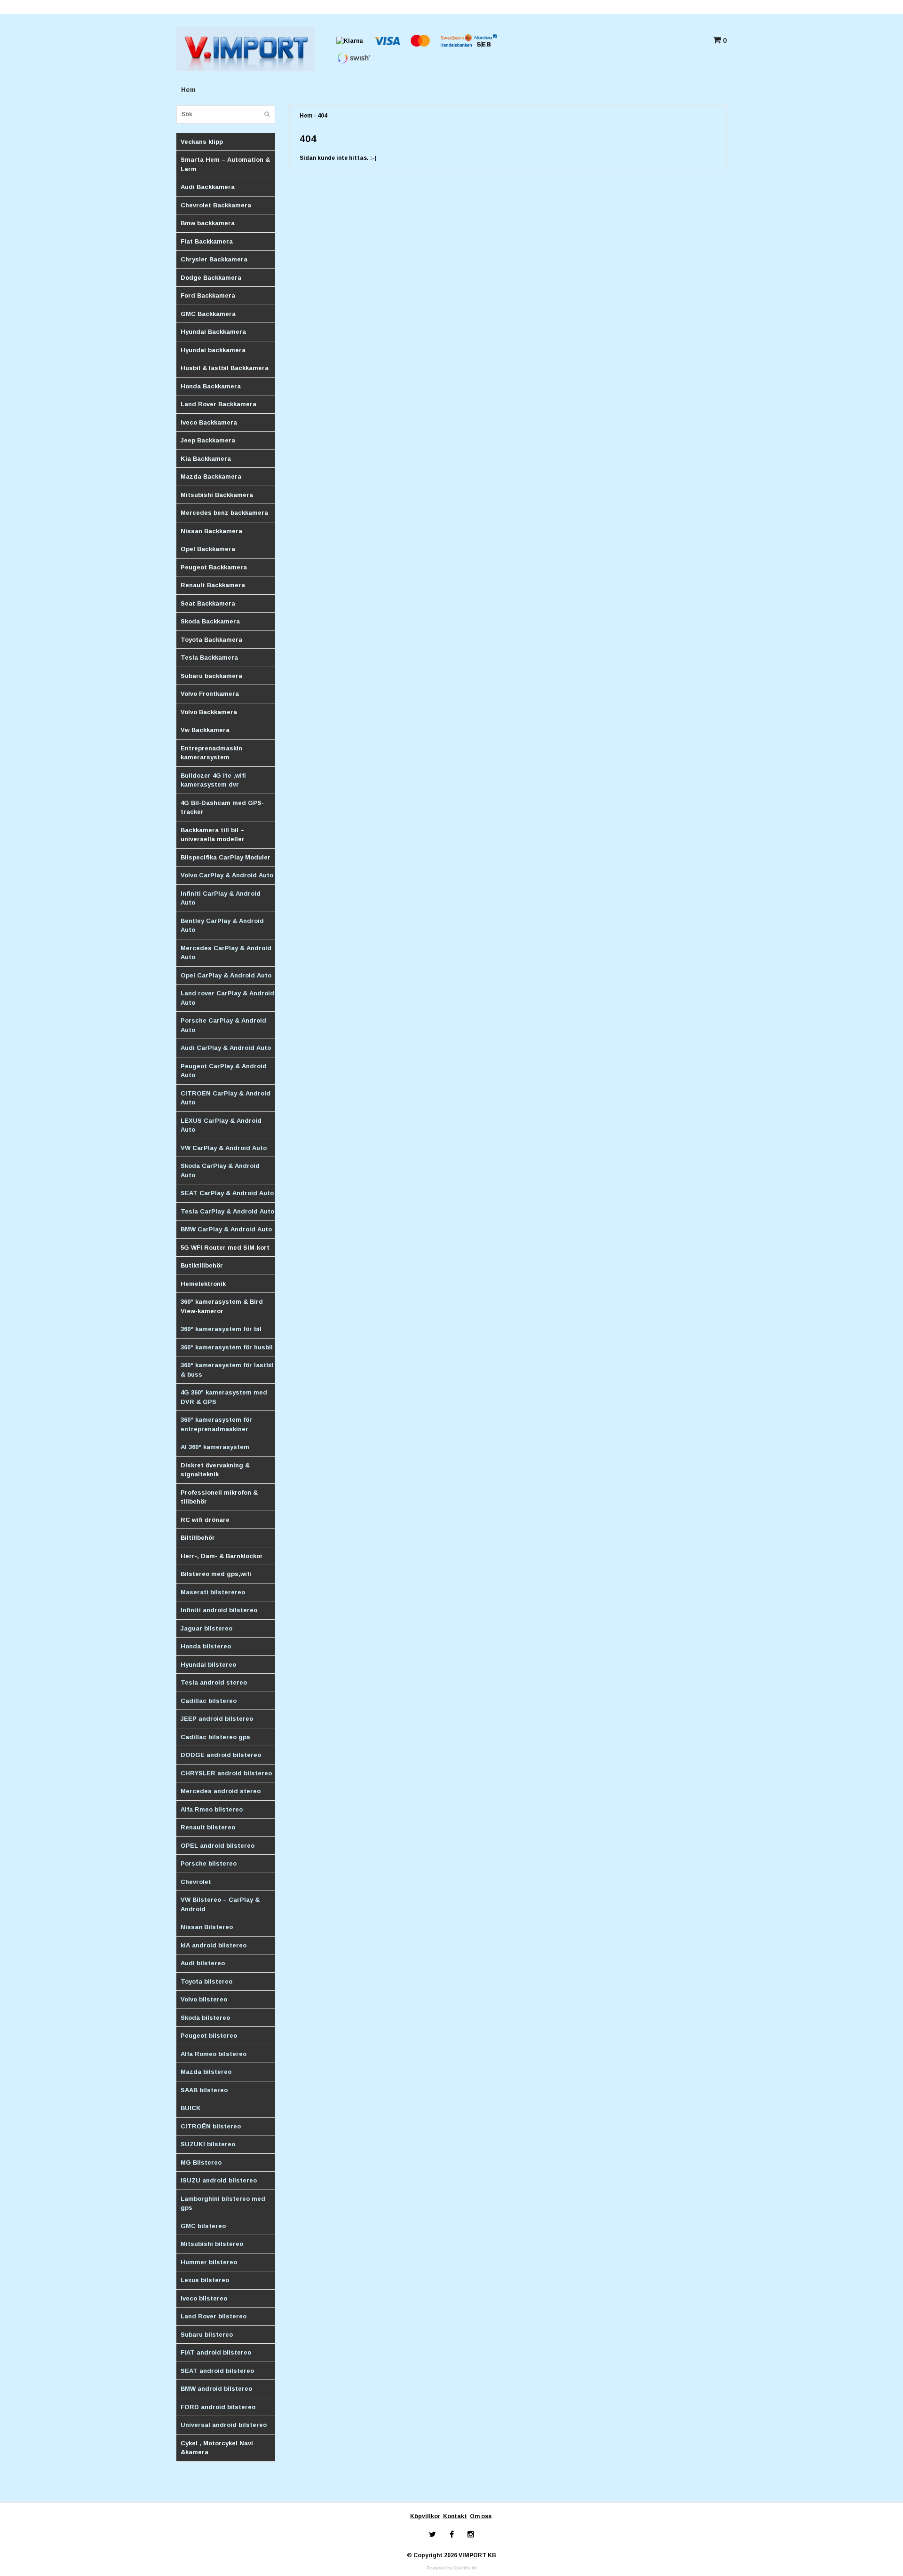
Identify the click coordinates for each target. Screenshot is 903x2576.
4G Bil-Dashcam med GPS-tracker (222, 807)
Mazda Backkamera (211, 477)
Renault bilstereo (208, 1827)
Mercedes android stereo (221, 1791)
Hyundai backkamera (213, 350)
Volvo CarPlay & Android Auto (227, 875)
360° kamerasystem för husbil (227, 1347)
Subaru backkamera (211, 676)
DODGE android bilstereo (221, 1755)
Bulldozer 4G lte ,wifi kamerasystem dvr (213, 780)
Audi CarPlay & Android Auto (226, 1048)
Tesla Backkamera (209, 658)
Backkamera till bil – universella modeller (213, 835)
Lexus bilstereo (205, 2280)
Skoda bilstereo (205, 2018)
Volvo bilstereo (204, 1999)
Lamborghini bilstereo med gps (223, 2203)
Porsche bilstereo (209, 1863)
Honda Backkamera (211, 386)
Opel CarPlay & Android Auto (226, 975)
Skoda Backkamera (210, 621)
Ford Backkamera (208, 295)
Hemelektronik (203, 1284)
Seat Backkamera (208, 603)
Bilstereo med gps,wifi (216, 1574)
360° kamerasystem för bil (221, 1329)
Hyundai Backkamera (213, 332)
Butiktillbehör (202, 1265)
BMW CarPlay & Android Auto (226, 1229)
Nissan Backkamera (211, 531)
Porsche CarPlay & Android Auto (223, 1025)
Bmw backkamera (208, 223)
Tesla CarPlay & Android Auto (227, 1211)
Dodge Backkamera (211, 278)
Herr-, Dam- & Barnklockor (222, 1556)
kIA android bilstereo (214, 1945)
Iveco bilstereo (204, 2298)
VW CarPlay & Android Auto (224, 1148)
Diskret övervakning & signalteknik (215, 1470)
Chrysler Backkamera (214, 259)
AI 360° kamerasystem (215, 1447)
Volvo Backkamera (209, 712)
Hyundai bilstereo (208, 1665)
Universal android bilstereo (224, 2425)
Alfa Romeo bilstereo (214, 2054)
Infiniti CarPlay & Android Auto (221, 898)
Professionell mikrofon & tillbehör (219, 1497)
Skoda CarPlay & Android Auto (220, 1170)
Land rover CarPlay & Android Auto (227, 998)
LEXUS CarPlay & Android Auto (221, 1125)
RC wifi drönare (205, 1520)
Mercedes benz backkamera (224, 513)
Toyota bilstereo (206, 1981)
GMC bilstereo (203, 2226)
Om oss (481, 2516)
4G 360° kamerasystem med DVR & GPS (224, 1397)
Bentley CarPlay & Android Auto (222, 926)
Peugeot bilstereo (209, 2036)
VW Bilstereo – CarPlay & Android (220, 1904)
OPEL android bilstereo (218, 1846)
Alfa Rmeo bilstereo (212, 1809)
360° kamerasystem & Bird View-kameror (222, 1306)
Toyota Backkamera (211, 640)
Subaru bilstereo (207, 2335)
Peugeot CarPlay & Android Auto (224, 1071)
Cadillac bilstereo (209, 1701)
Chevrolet (196, 1882)
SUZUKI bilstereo (208, 2144)
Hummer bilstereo (209, 2262)
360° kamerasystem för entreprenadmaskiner (216, 1424)
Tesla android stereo (214, 1682)
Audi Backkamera (208, 187)
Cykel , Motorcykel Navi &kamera (217, 2448)
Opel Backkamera (208, 549)
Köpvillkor (425, 2516)
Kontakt (455, 2516)
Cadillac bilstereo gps (215, 1737)
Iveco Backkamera (209, 422)
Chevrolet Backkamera (216, 205)
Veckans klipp (202, 142)
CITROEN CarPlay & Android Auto (226, 1098)
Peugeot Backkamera (214, 567)
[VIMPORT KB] (246, 48)
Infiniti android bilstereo (219, 1610)
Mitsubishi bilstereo (212, 2244)
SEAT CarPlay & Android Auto (227, 1193)
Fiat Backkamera (207, 241)
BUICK (191, 2108)
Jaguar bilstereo (206, 1628)
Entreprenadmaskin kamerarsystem (211, 753)
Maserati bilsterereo (213, 1592)
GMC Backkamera (208, 314)
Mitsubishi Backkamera (217, 495)
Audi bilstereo (203, 1963)
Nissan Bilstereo (207, 1927)
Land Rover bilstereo (214, 2316)
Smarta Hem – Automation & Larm (225, 164)
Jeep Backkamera (208, 440)
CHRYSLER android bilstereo (226, 1773)
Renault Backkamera (213, 585)
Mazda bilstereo (206, 2072)
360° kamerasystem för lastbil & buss (227, 1370)
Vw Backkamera (205, 730)
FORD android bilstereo (218, 2407)
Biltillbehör (198, 1538)
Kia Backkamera (206, 459)
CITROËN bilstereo (211, 2126)
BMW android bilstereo (216, 2389)
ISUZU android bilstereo (219, 2180)
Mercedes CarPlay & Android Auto (226, 953)
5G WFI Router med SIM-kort (225, 1248)
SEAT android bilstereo (217, 2371)
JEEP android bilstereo (217, 1719)
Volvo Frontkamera (210, 694)
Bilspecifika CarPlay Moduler (226, 857)
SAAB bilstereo (204, 2090)
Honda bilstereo (206, 1646)
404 (322, 116)
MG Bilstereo (201, 2162)
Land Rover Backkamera (218, 404)
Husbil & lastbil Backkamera (225, 368)
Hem (188, 90)
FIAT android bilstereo (216, 2352)
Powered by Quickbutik (451, 2568)
